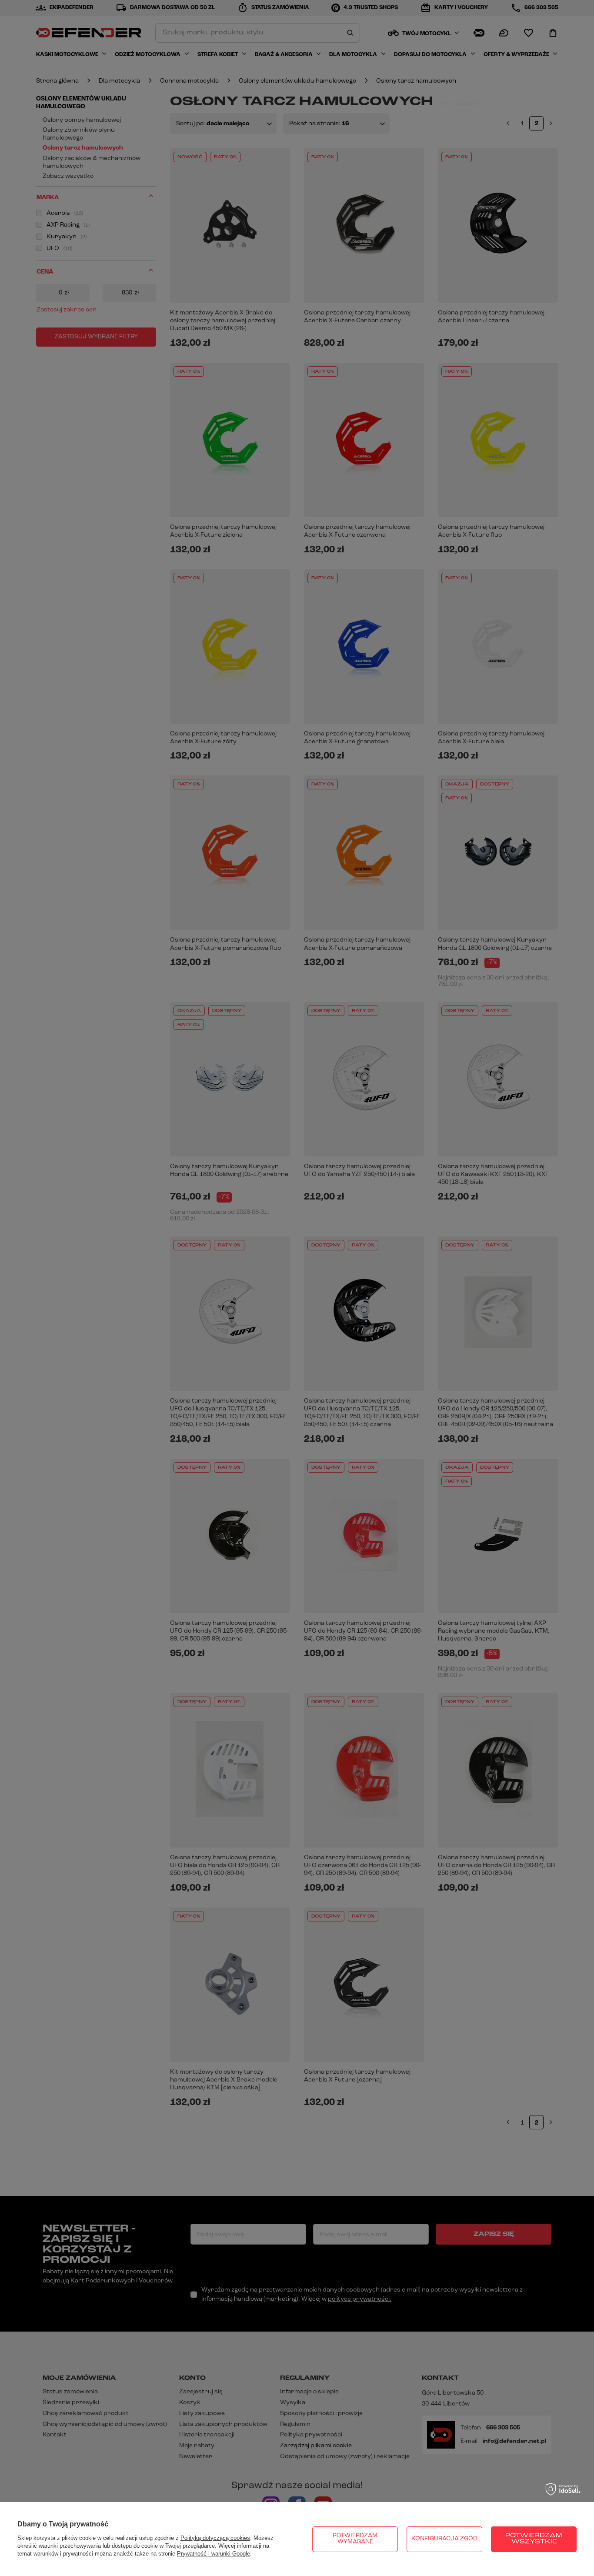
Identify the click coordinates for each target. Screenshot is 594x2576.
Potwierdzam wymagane (355, 2539)
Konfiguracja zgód (444, 2539)
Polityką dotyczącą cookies (215, 2538)
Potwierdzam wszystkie (534, 2539)
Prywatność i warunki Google (214, 2554)
